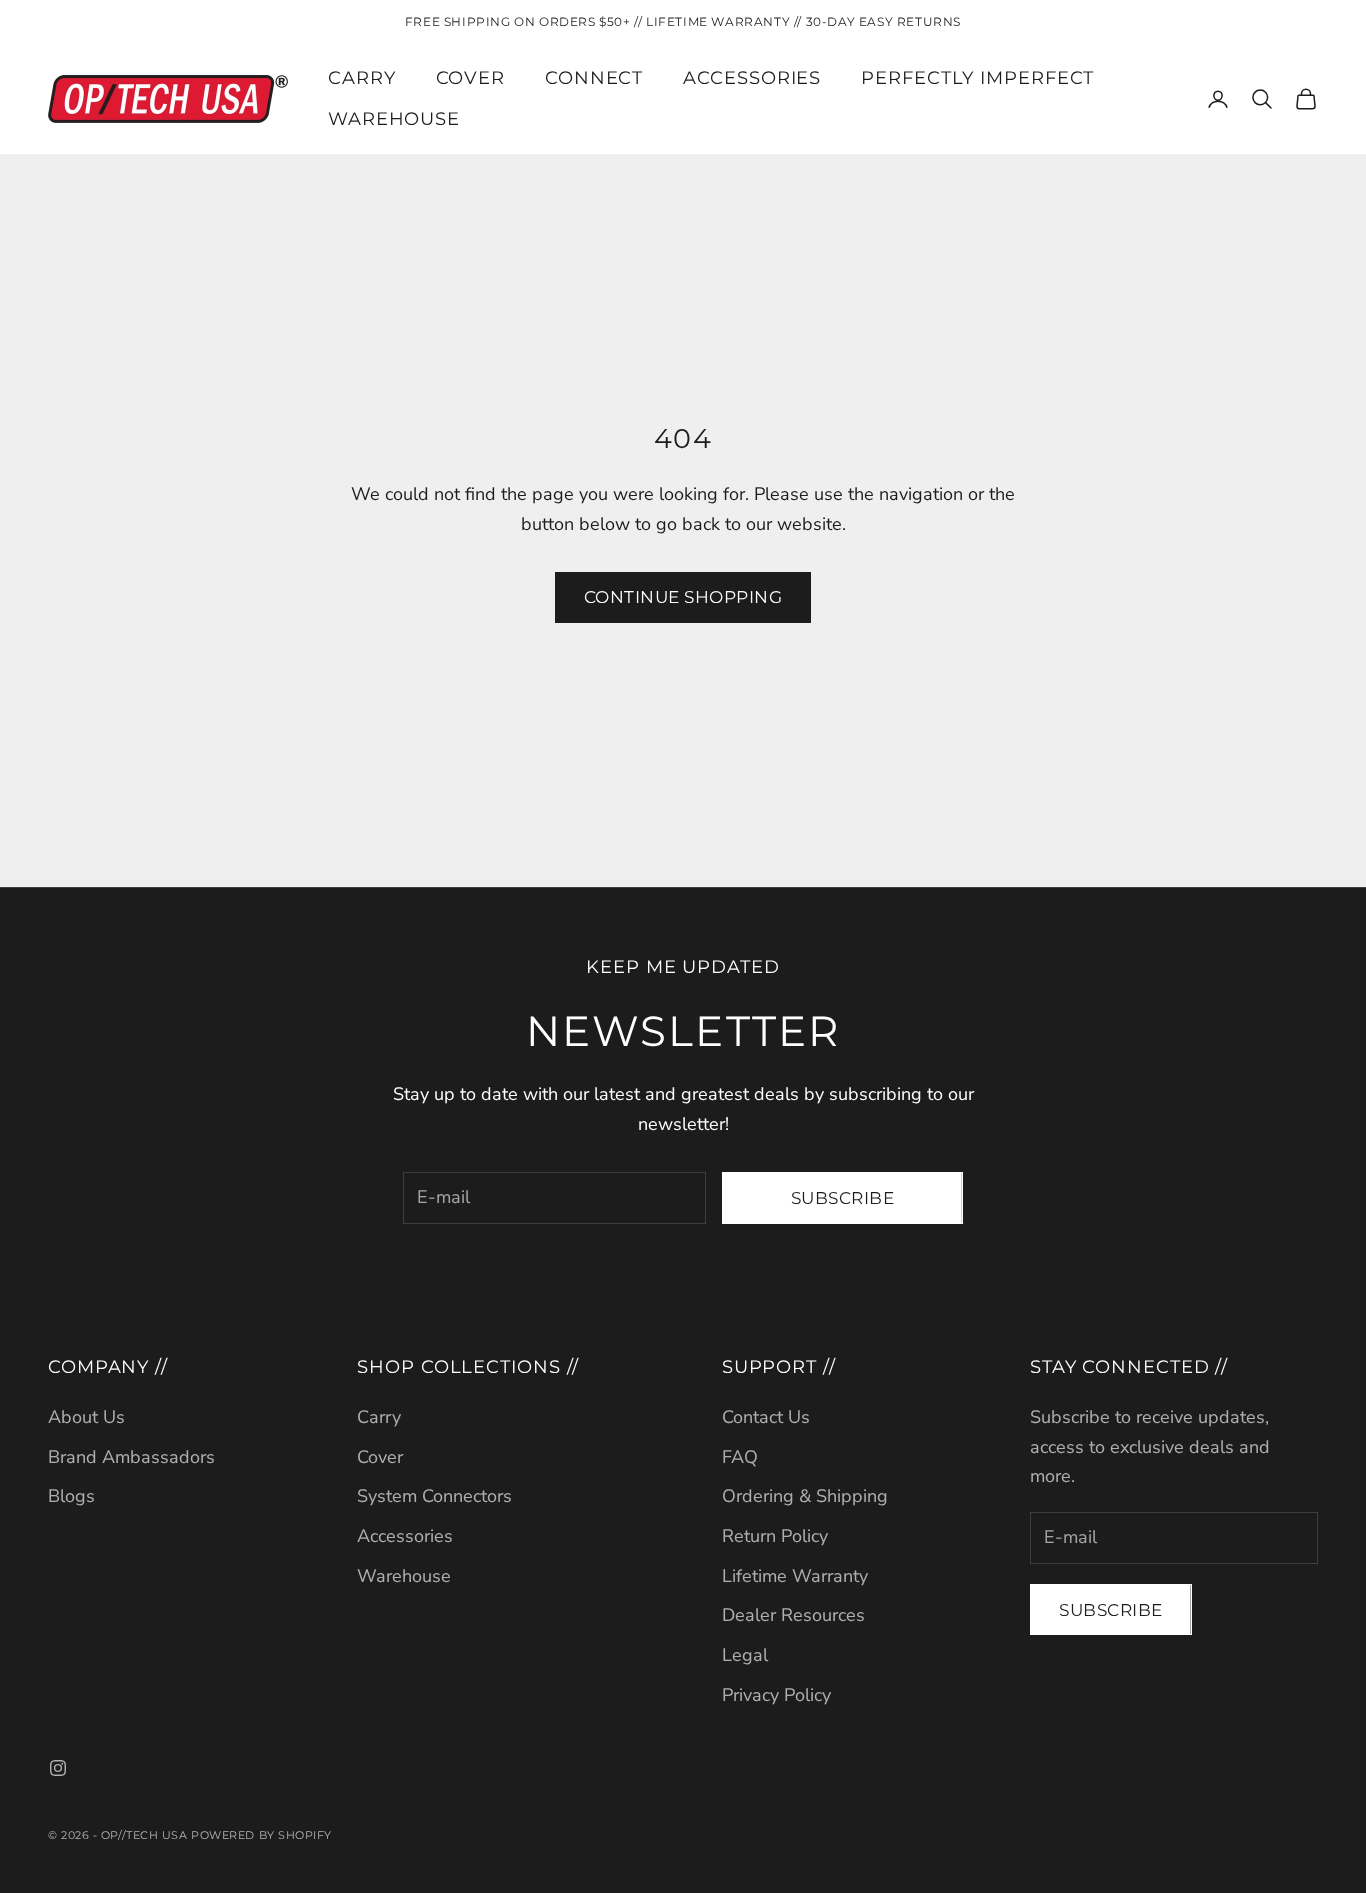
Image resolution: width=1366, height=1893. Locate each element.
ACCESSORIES (752, 78)
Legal (745, 1655)
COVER (471, 78)
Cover (380, 1457)
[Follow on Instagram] (58, 1768)
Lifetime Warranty (795, 1576)
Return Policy (775, 1536)
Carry (379, 1417)
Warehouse (394, 119)
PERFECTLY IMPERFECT (977, 78)
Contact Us (766, 1417)
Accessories (405, 1536)
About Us (86, 1417)
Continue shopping (683, 597)
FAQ (740, 1457)
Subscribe (843, 1198)
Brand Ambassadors (131, 1457)
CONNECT (594, 78)
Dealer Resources (793, 1615)
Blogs (71, 1496)
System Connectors (434, 1496)
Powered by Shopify (261, 1835)
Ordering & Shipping (805, 1496)
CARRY (362, 78)
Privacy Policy (776, 1695)
